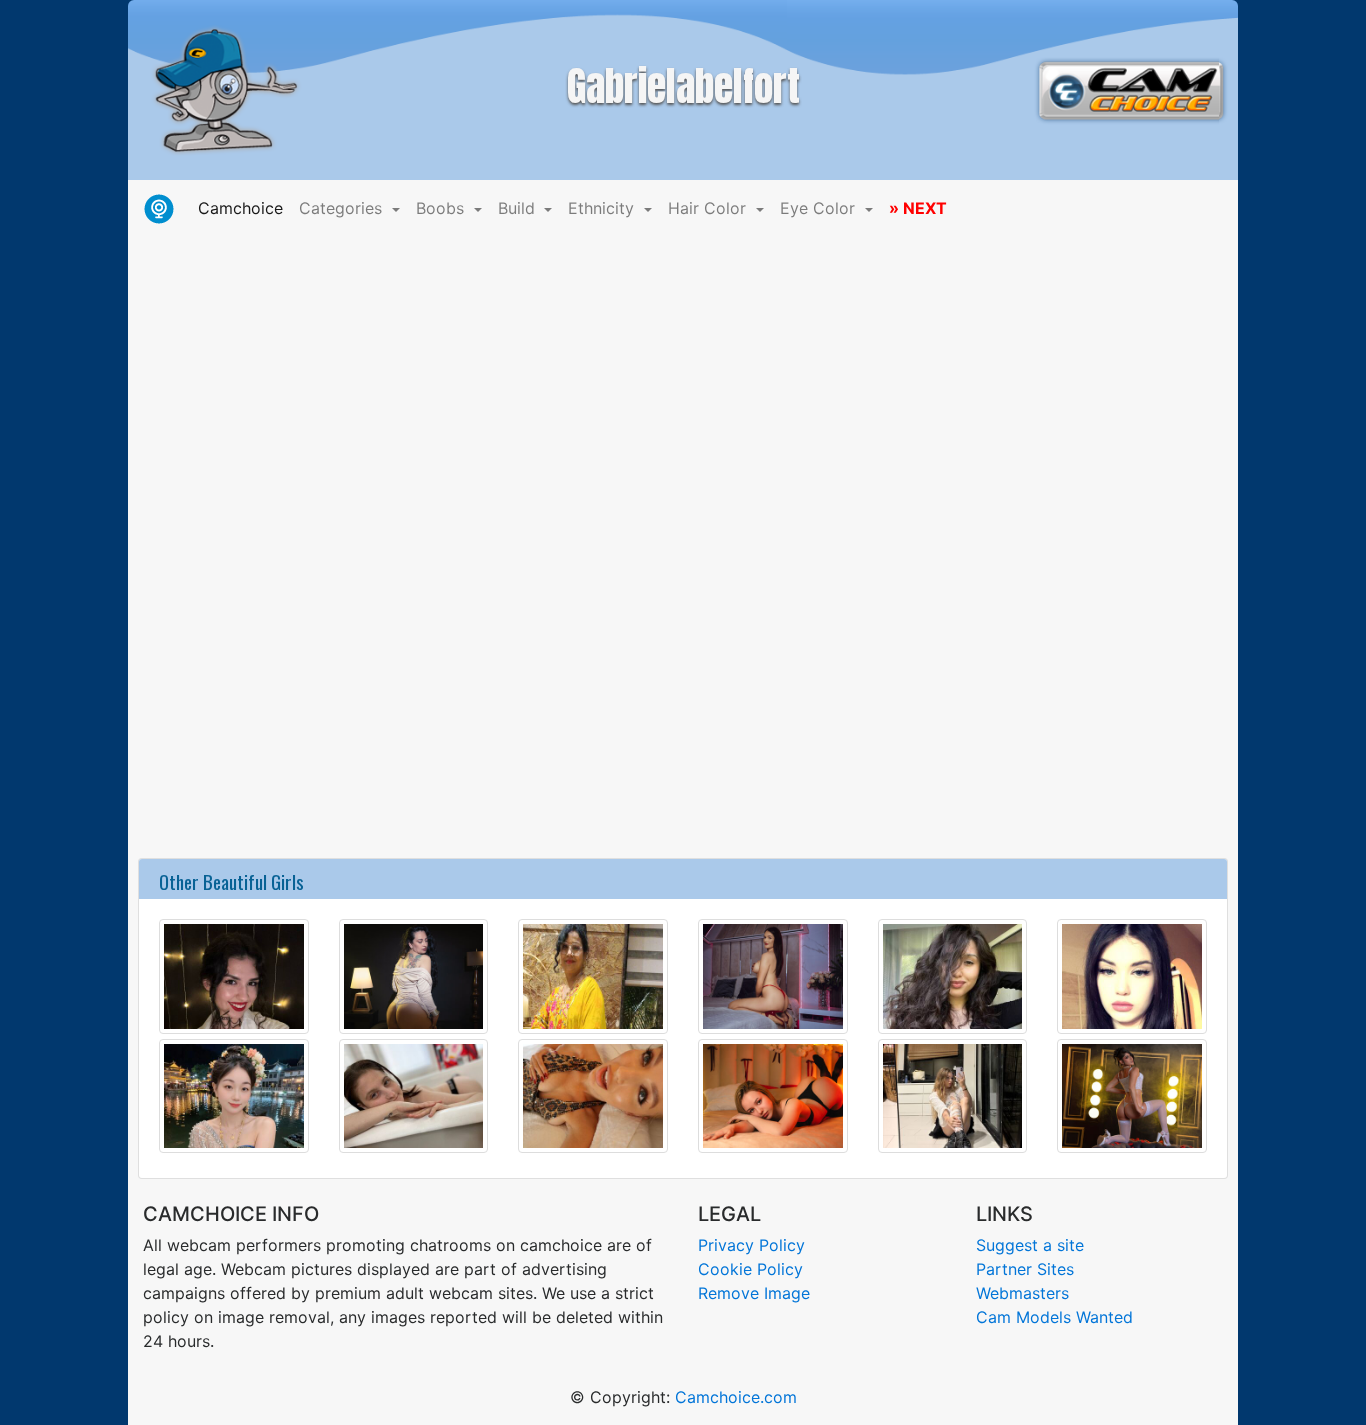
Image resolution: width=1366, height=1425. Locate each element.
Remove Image (754, 1293)
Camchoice (244, 207)
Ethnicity (603, 208)
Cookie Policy (750, 1269)
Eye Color (820, 208)
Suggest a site (1030, 1245)
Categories (343, 208)
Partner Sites (1025, 1269)
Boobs (442, 208)
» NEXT (918, 208)
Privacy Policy (751, 1245)
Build (519, 208)
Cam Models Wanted (1054, 1317)
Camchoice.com (736, 1397)
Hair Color (709, 208)
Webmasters (1022, 1293)
